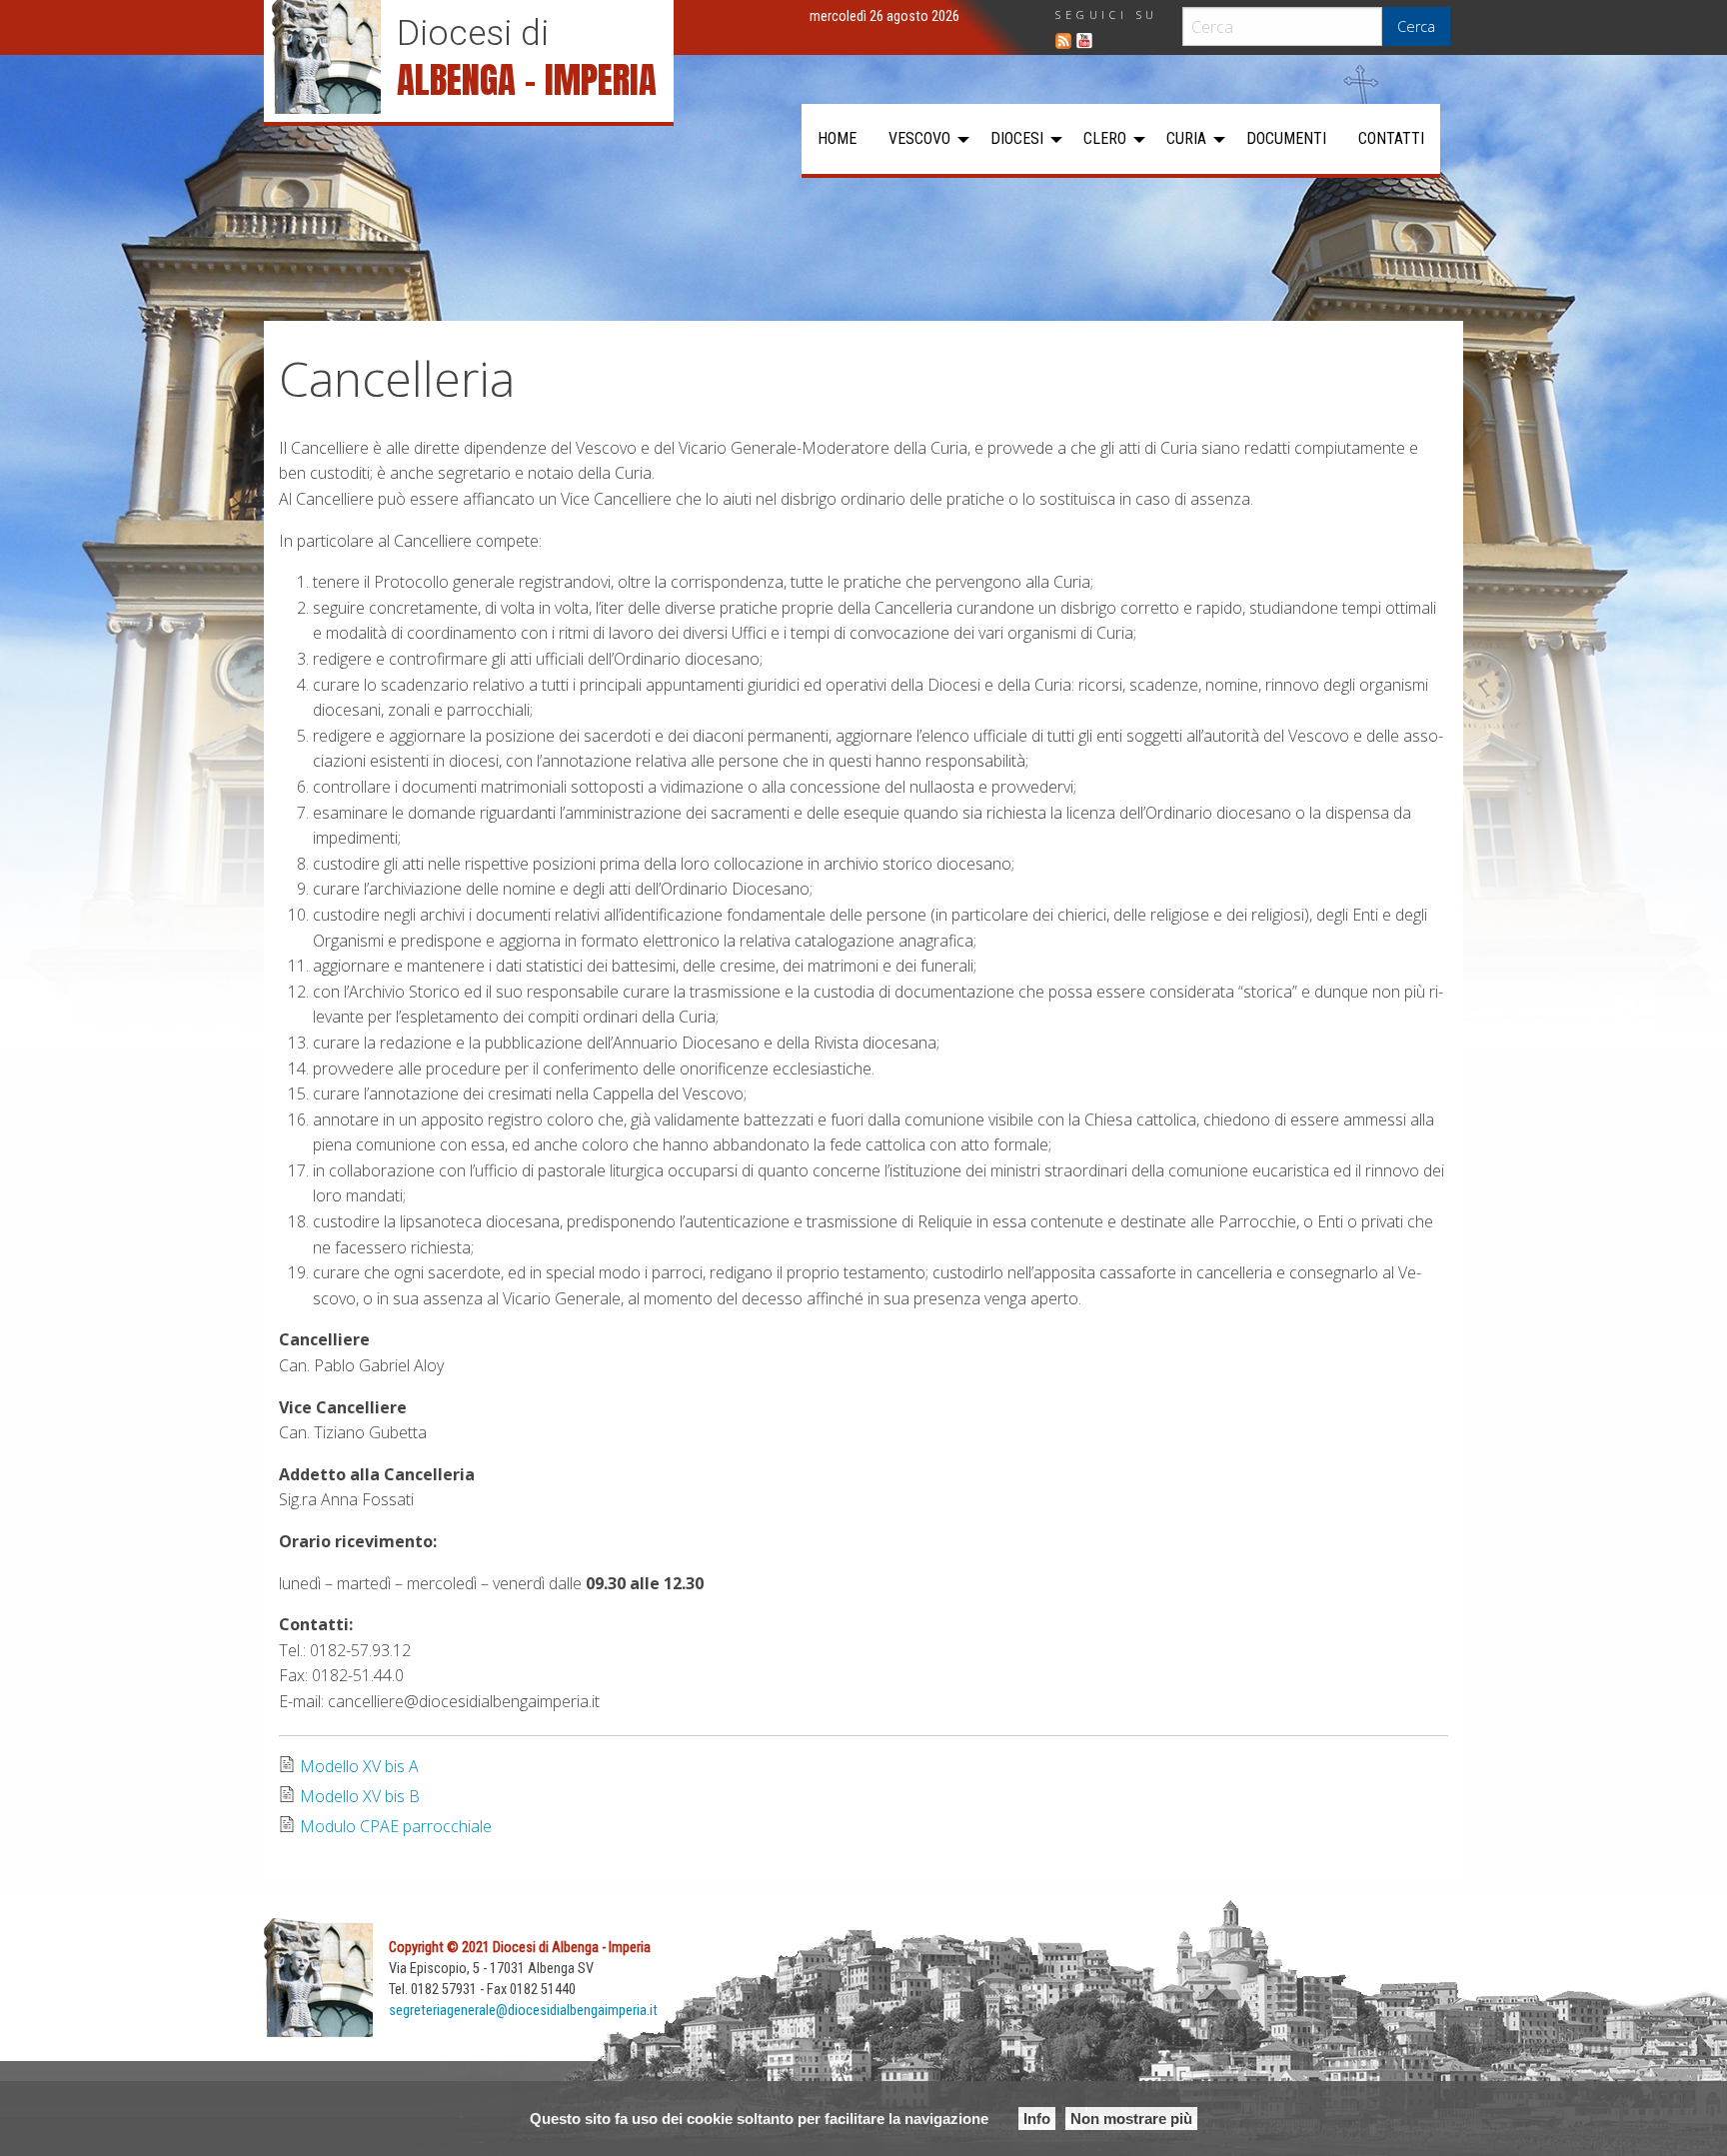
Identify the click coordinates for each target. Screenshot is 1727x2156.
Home (837, 138)
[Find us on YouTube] (1084, 41)
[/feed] (1063, 41)
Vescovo (919, 138)
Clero (1105, 138)
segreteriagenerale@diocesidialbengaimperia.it (523, 2011)
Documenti (1286, 138)
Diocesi (1017, 138)
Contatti (1391, 138)
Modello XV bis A (359, 1766)
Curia (1186, 138)
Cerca (1416, 26)
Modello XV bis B (360, 1796)
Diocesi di (473, 33)
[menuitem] (837, 139)
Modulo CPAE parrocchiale (396, 1826)
